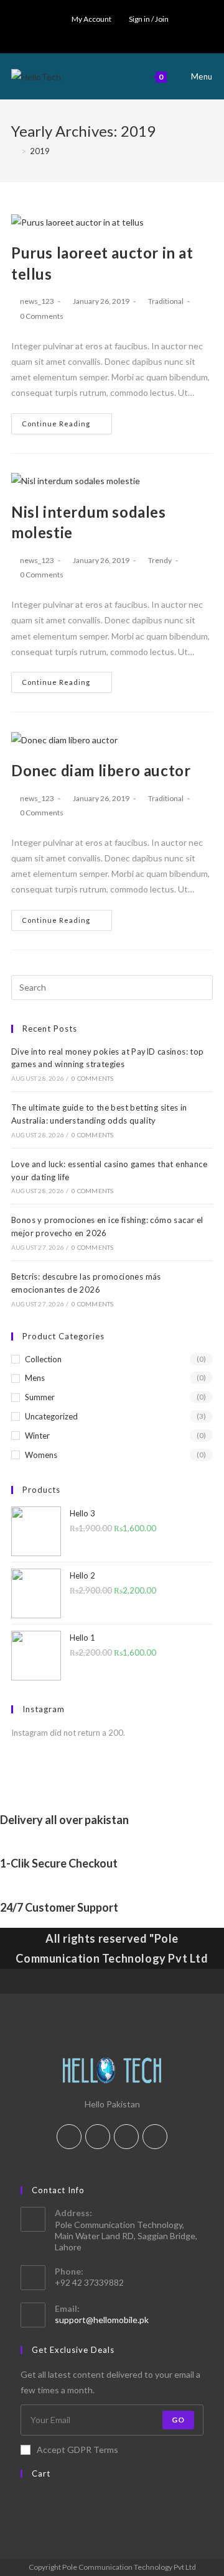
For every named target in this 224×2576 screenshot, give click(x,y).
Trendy (160, 560)
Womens (41, 1455)
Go (178, 2420)
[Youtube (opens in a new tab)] (132, 32)
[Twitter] (69, 2137)
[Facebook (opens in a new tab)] (103, 32)
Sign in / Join (149, 19)
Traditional (166, 301)
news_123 (37, 301)
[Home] (14, 151)
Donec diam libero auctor (101, 770)
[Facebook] (98, 2137)
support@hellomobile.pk (102, 2320)
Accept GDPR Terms (77, 2450)
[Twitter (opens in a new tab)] (91, 32)
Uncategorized (51, 1416)
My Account (91, 19)
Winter (37, 1436)
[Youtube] (155, 2137)
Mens (35, 1378)
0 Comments (42, 316)
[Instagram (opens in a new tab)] (117, 32)
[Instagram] (126, 2137)
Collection (43, 1359)
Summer (40, 1397)
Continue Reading (56, 424)
